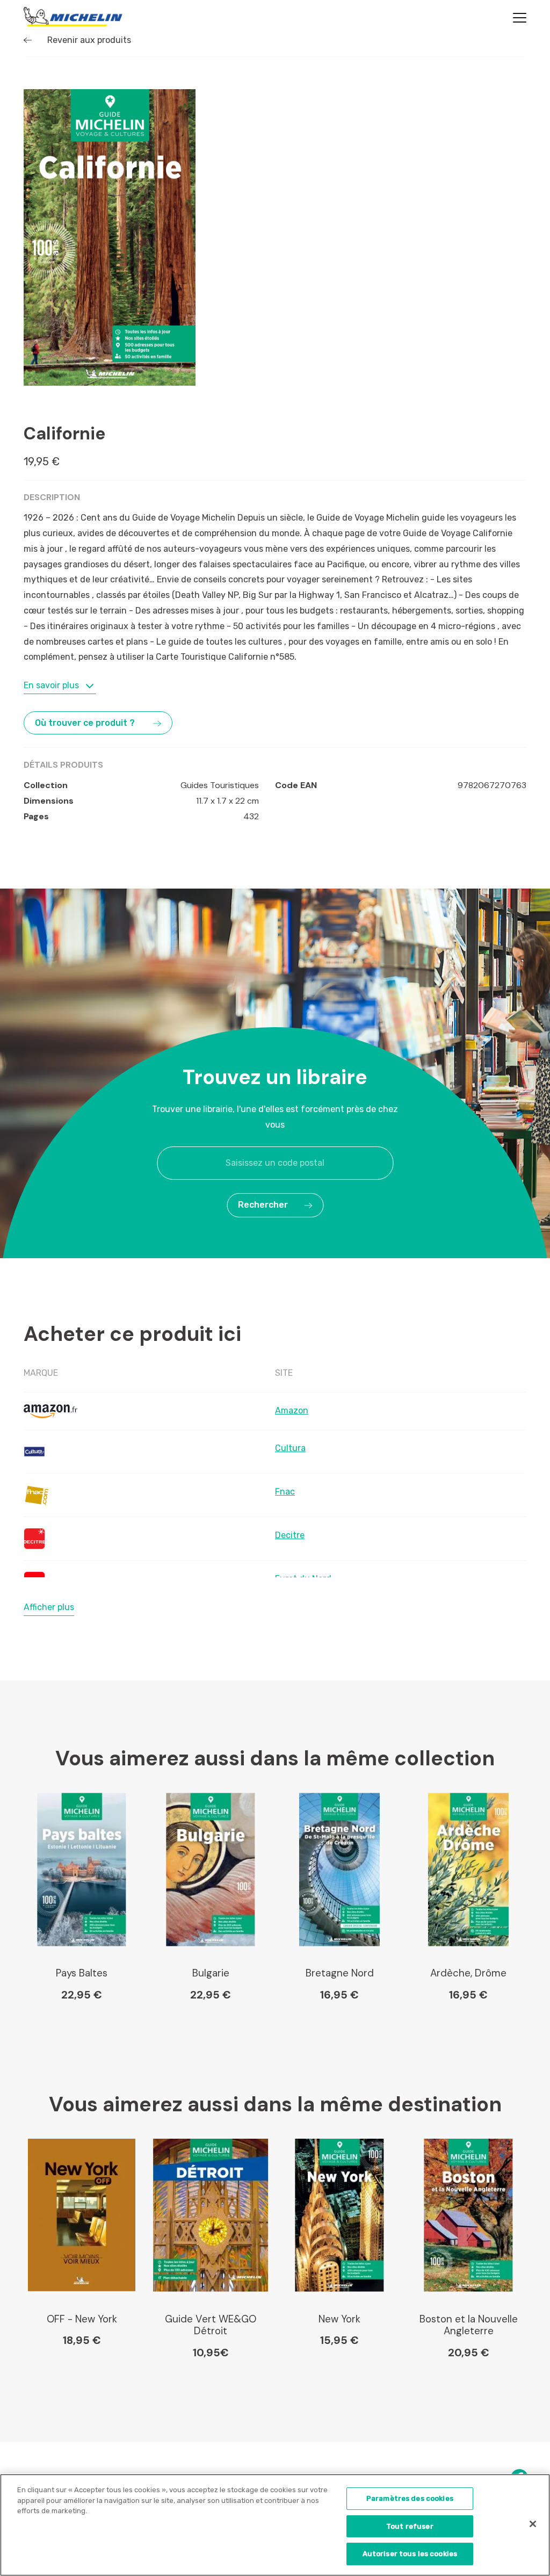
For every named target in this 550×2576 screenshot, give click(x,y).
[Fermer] (533, 2524)
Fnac (285, 1492)
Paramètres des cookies (410, 2498)
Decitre (290, 1535)
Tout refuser (410, 2526)
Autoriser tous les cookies (410, 2554)
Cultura (290, 1448)
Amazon (292, 1410)
